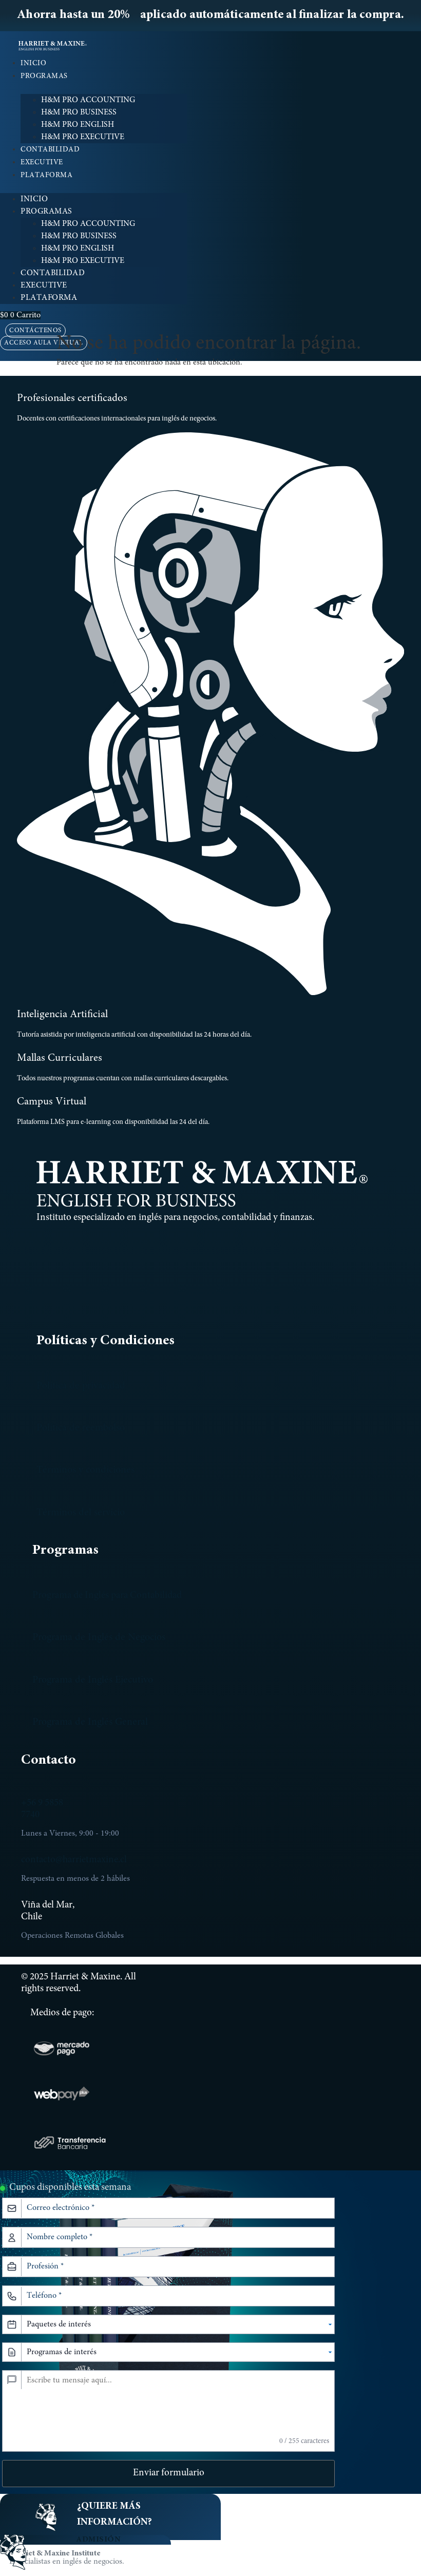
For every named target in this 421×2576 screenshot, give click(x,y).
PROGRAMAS (44, 77)
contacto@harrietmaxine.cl (74, 1860)
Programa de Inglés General (90, 1722)
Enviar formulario (169, 2473)
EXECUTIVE (42, 163)
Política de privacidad (81, 1386)
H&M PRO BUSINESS (79, 112)
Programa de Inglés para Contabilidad (107, 1596)
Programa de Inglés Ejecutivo (93, 1680)
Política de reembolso (81, 1428)
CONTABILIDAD (50, 150)
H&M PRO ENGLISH (78, 125)
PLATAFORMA (46, 176)
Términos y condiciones (85, 1470)
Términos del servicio (81, 1513)
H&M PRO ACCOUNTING (88, 100)
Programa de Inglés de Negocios (99, 1637)
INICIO (33, 64)
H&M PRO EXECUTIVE (83, 137)
